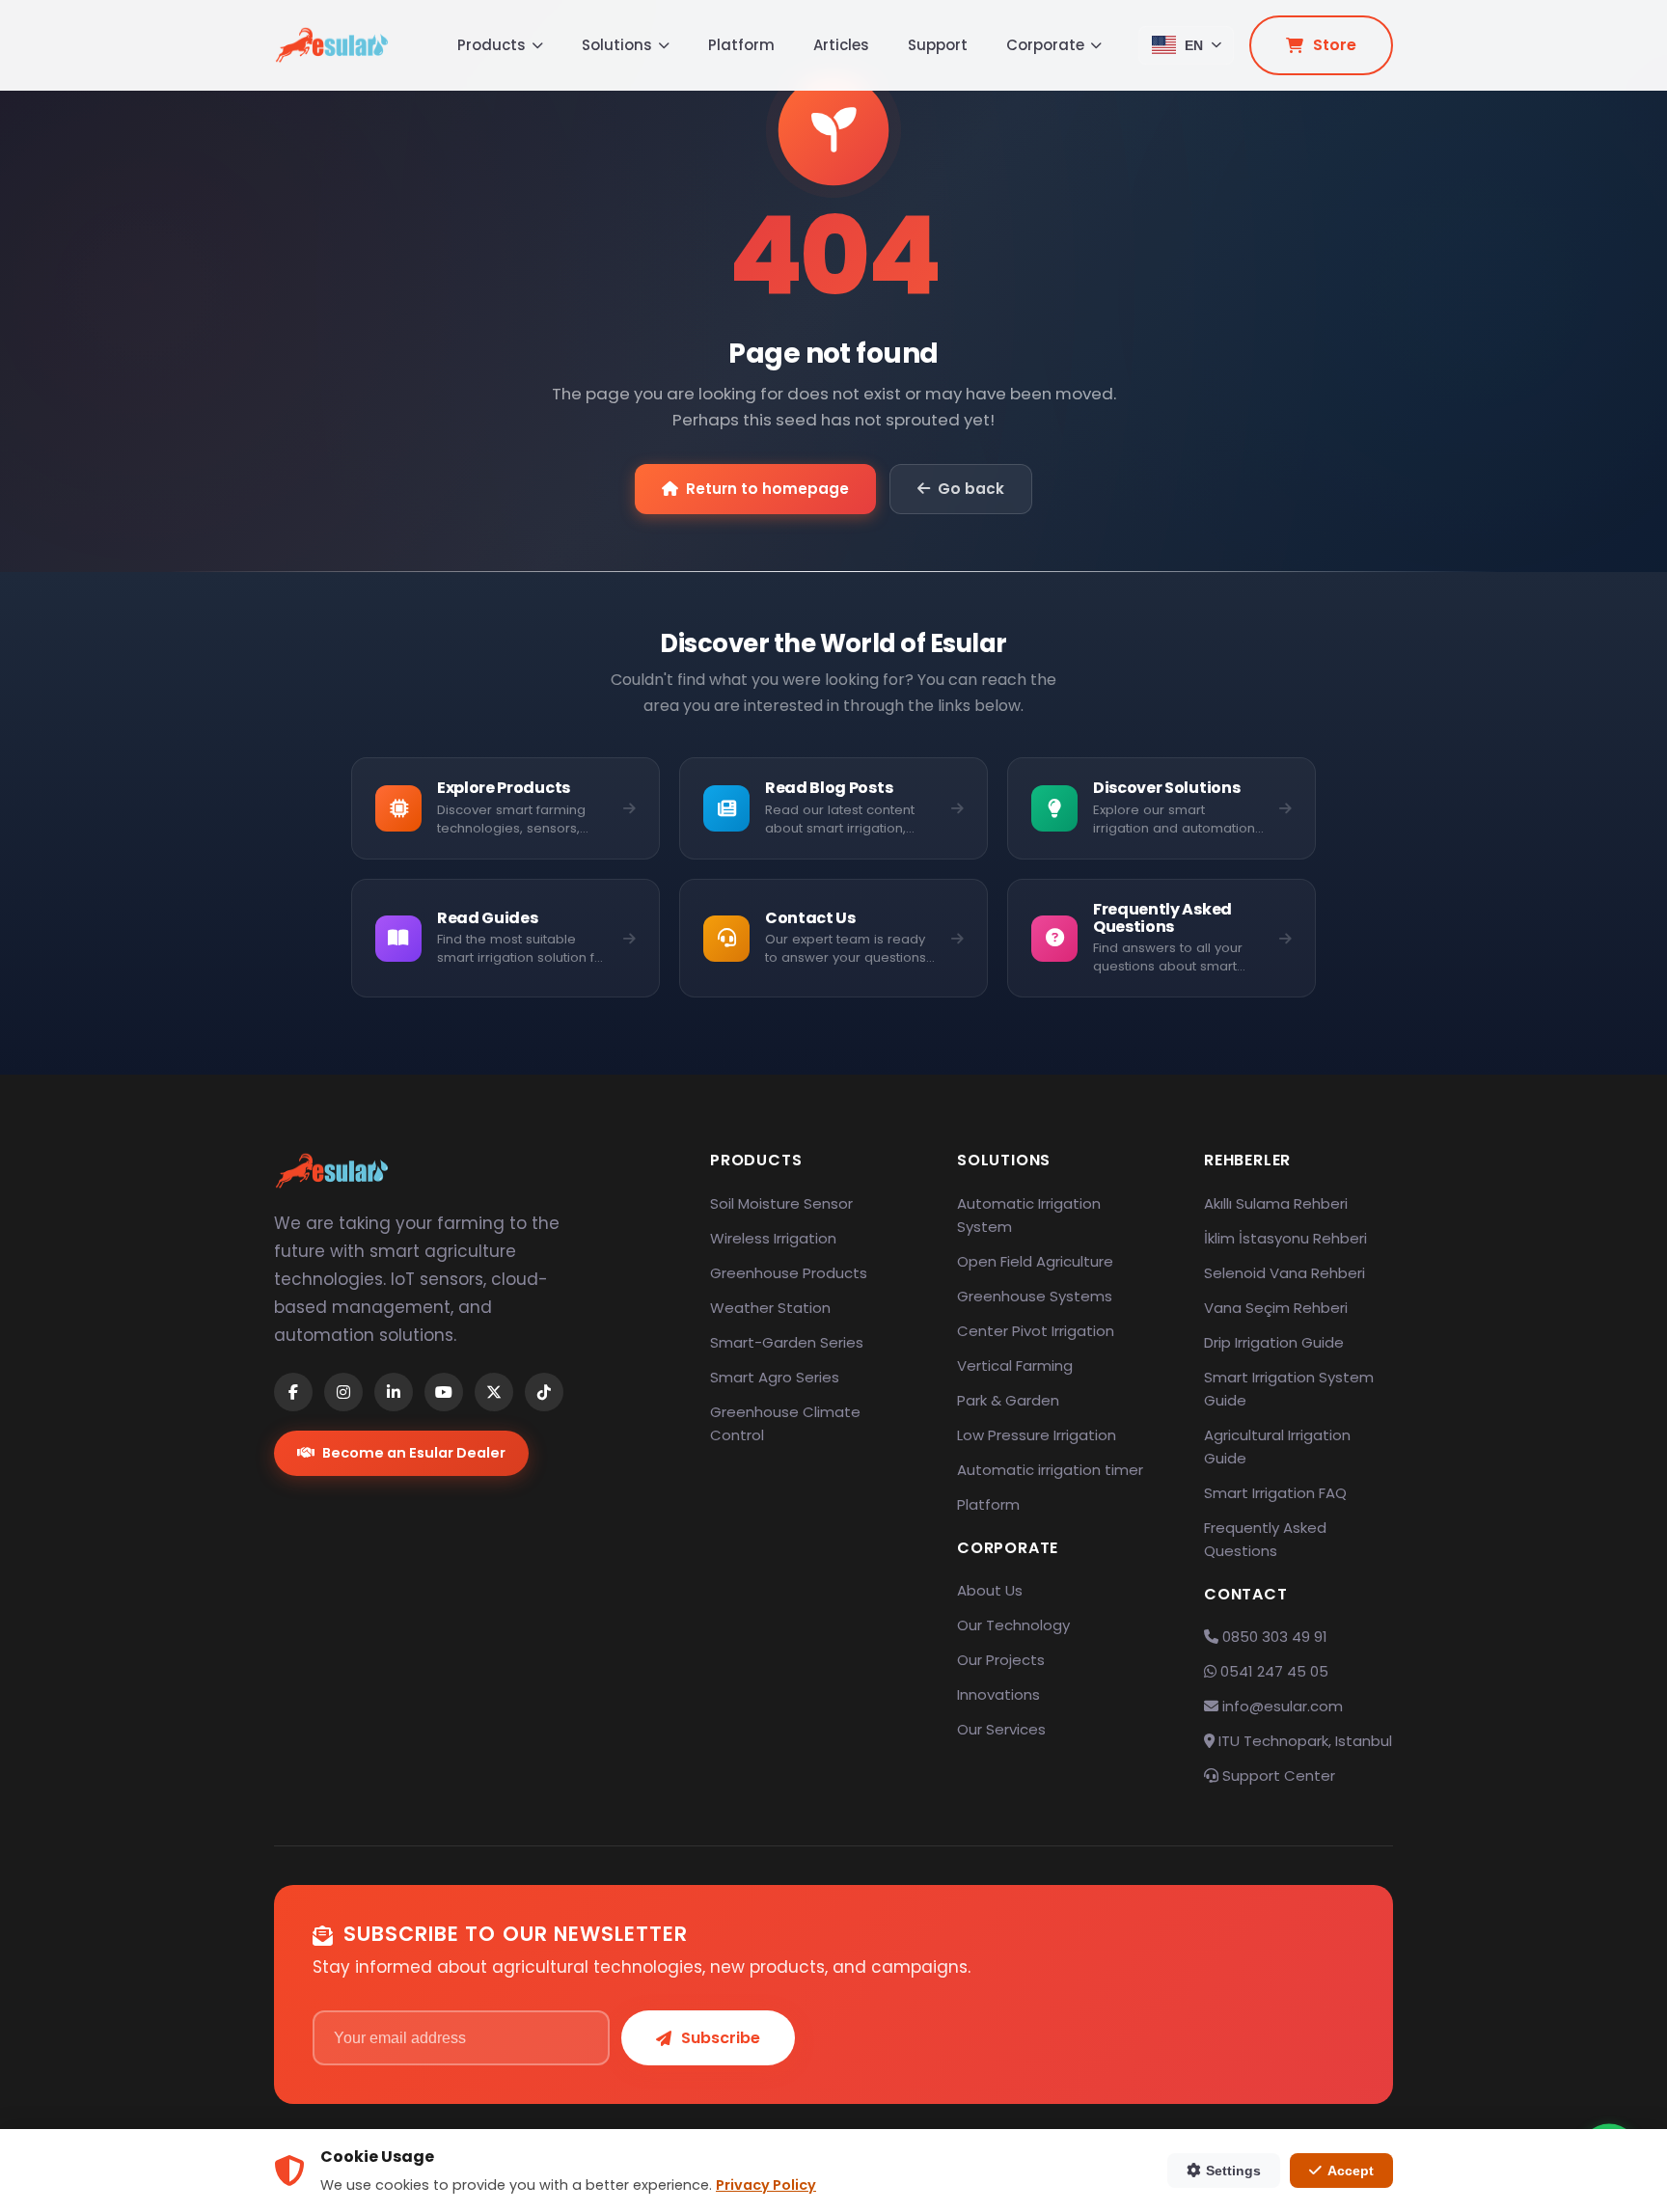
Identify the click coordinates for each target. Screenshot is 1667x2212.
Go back (971, 489)
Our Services (1001, 1729)
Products (492, 45)
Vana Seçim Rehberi (1276, 1308)
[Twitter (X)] (494, 1392)
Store (1335, 45)
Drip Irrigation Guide (1274, 1342)
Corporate (1045, 45)
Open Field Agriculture (1035, 1261)
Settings (1233, 2171)
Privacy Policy (766, 2185)
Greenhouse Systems (1035, 1296)
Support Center (1277, 1775)
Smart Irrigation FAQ (1275, 1493)
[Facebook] (293, 1392)
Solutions (617, 45)
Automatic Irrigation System (1029, 1215)
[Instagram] (343, 1392)
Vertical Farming (1015, 1365)
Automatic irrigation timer (1050, 1470)
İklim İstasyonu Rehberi (1285, 1238)
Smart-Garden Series (787, 1342)
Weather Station (770, 1308)
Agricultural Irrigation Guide (1277, 1447)
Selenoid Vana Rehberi (1284, 1273)
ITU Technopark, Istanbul (1303, 1741)
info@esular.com (1283, 1706)
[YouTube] (444, 1392)
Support (938, 45)
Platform (741, 45)
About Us (990, 1590)
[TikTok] (544, 1392)
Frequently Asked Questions (1265, 1539)
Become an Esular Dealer (414, 1453)
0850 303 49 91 (1273, 1637)
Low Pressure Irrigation (1037, 1435)
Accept (1351, 2171)
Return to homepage (767, 489)
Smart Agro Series (775, 1377)
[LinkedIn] (394, 1392)
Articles (841, 45)
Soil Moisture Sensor (781, 1203)
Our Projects (1001, 1660)
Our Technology (1013, 1625)
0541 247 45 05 (1272, 1671)
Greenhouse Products (789, 1273)
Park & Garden (1008, 1400)
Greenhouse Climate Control (785, 1423)
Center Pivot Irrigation (1036, 1331)
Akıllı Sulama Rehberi (1276, 1203)
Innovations (998, 1694)
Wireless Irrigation (773, 1238)
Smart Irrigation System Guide (1289, 1389)
